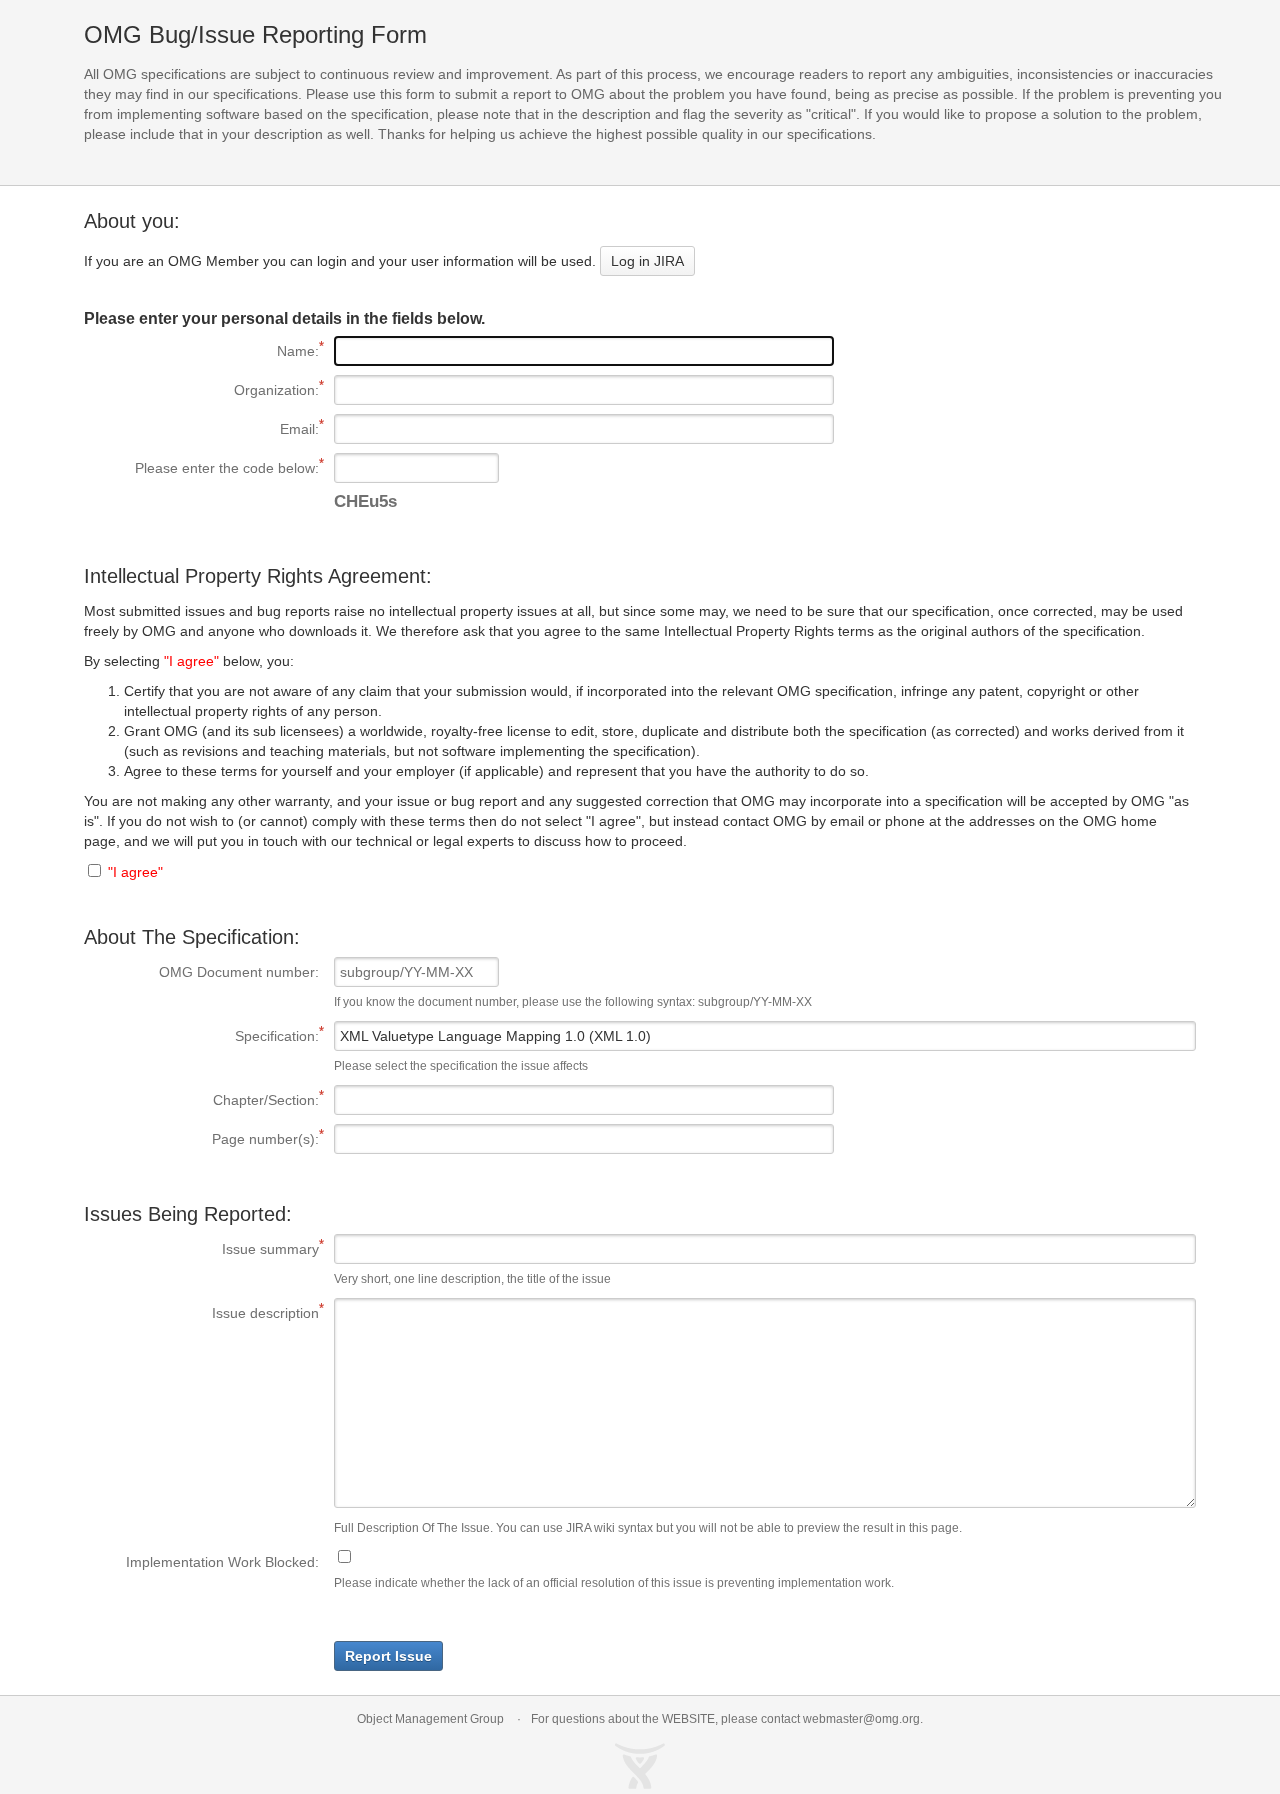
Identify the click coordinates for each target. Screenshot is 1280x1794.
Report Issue (388, 1656)
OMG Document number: (239, 972)
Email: (201, 429)
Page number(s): (201, 1139)
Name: (201, 351)
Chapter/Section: (201, 1100)
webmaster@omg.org (861, 1719)
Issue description (201, 1313)
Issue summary (201, 1249)
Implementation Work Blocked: (222, 1562)
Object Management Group (430, 1719)
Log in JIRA (647, 261)
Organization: (201, 390)
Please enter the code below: (201, 468)
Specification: (201, 1036)
